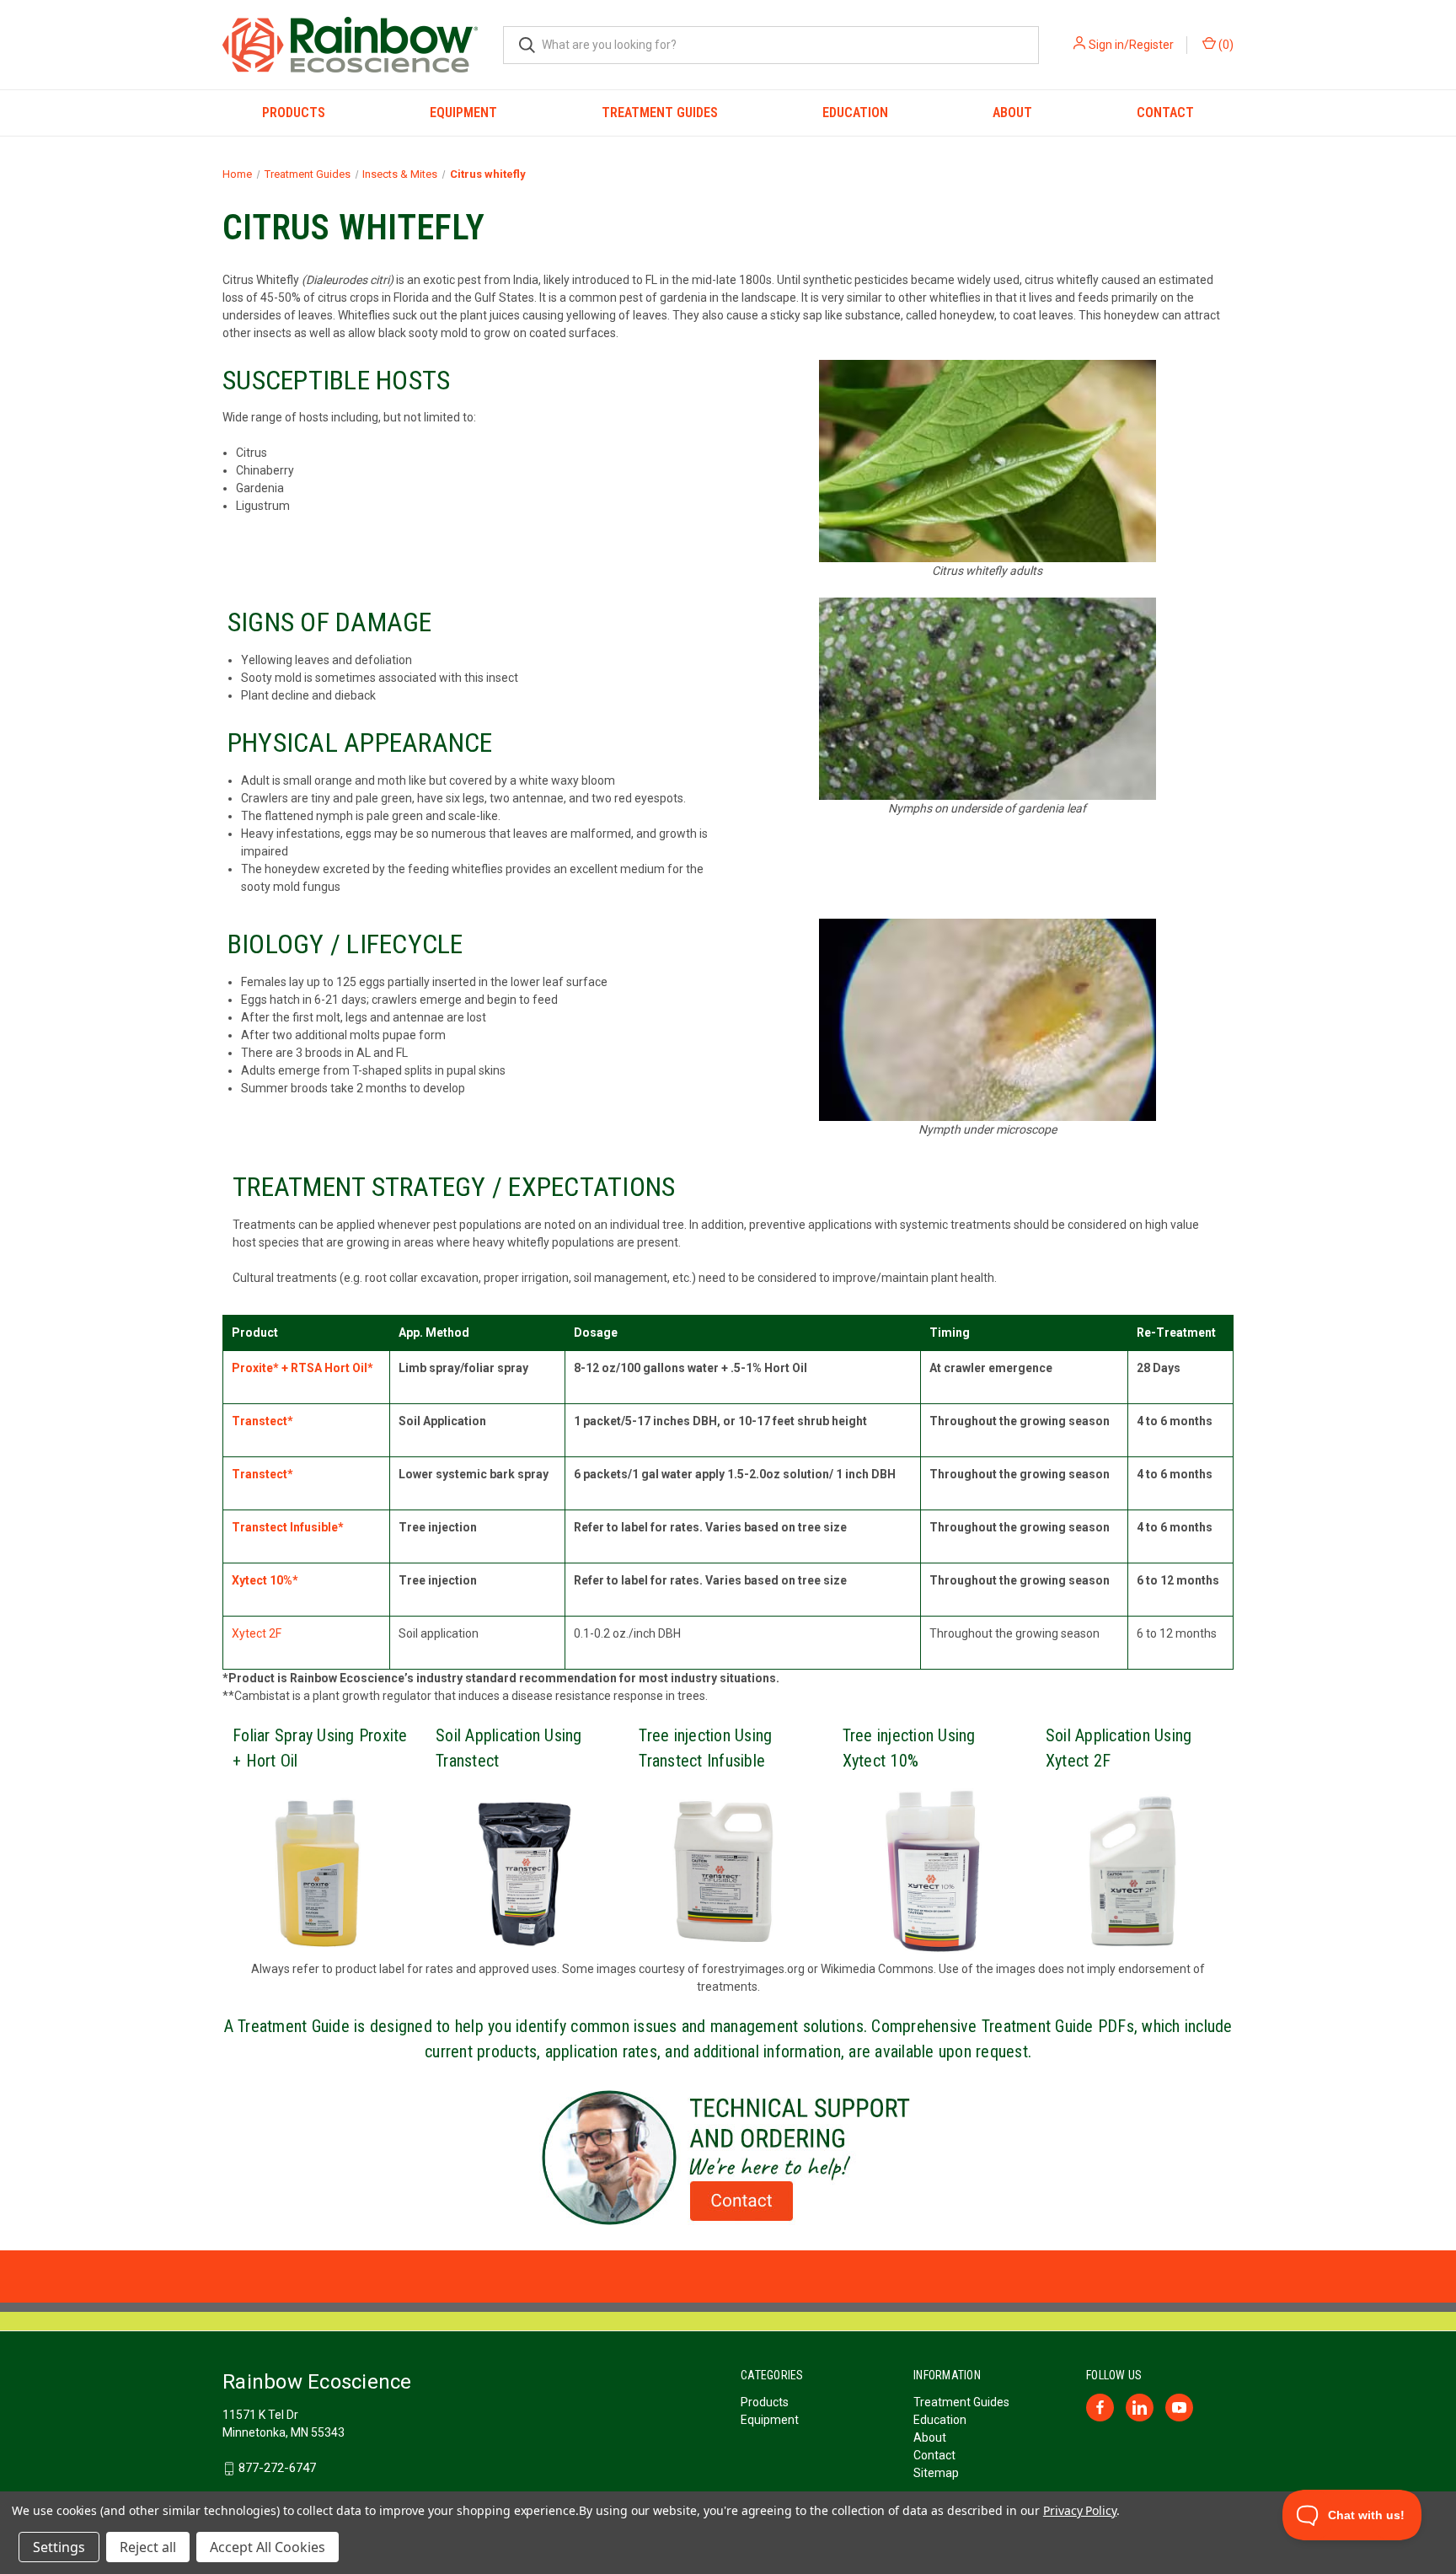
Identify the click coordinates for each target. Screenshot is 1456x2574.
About (1012, 113)
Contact (1165, 113)
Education (855, 113)
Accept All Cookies (268, 2547)
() (1225, 45)
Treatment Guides (660, 113)
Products (294, 113)
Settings (59, 2547)
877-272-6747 (277, 2468)
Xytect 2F (257, 1633)
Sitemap (936, 2473)
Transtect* (262, 1421)
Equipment (463, 113)
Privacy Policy (1080, 2510)
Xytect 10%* (265, 1580)
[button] (728, 2158)
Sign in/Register (1131, 45)
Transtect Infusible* (288, 1527)
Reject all (148, 2547)
